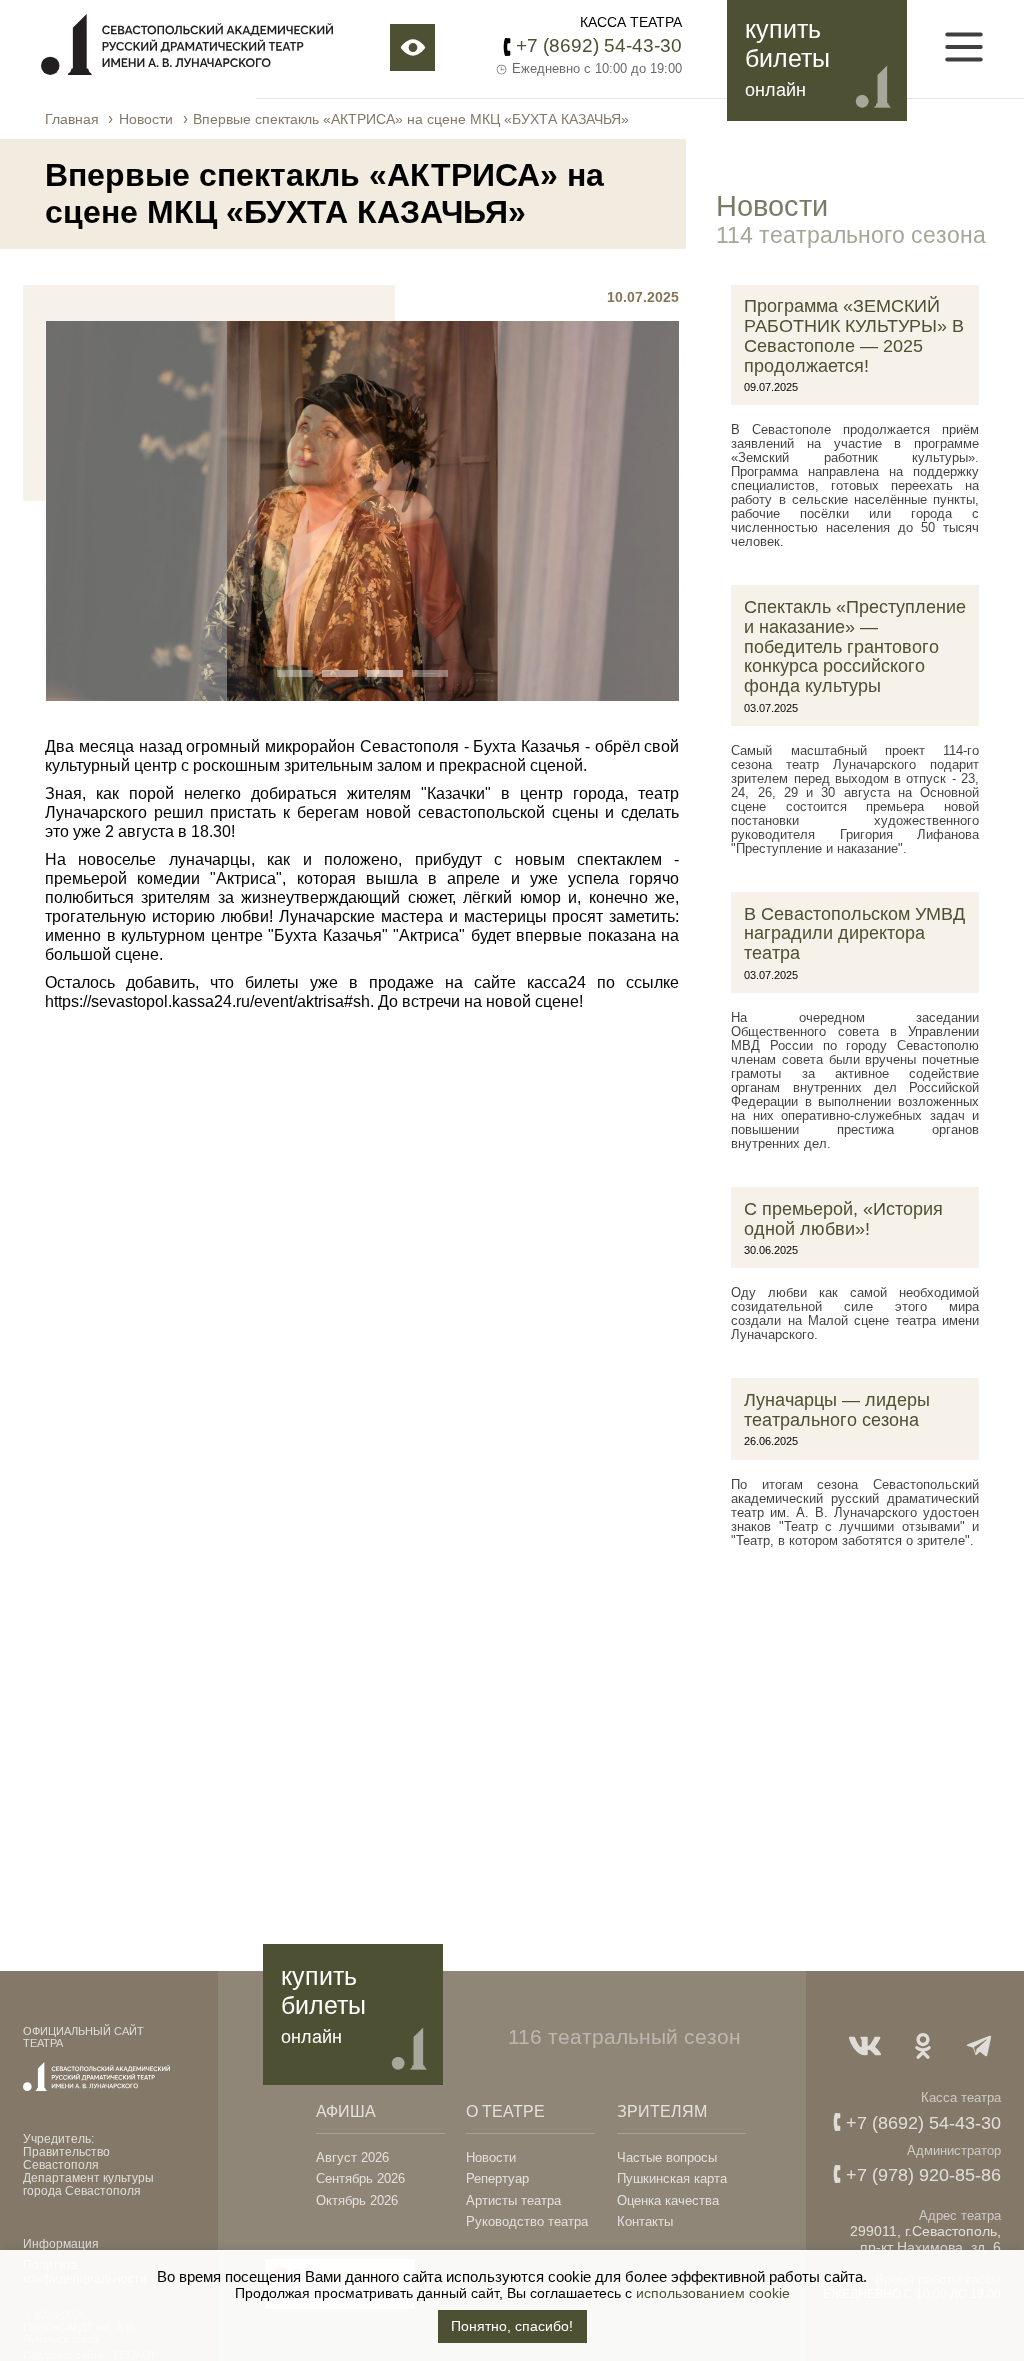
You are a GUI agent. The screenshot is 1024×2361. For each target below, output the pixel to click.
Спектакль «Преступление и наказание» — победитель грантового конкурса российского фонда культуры (855, 646)
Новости (146, 119)
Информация (61, 2243)
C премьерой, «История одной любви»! (843, 1219)
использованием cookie (713, 2293)
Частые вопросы (667, 2158)
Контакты (645, 2222)
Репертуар (497, 2179)
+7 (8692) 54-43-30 (599, 45)
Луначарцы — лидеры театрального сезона (837, 1410)
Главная (72, 119)
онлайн (775, 90)
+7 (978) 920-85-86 (923, 2175)
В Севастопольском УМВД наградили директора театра (854, 934)
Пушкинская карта (672, 2179)
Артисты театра (513, 2201)
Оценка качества (668, 2201)
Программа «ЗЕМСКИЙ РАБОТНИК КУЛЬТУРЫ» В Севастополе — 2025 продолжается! (854, 335)
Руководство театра (527, 2222)
